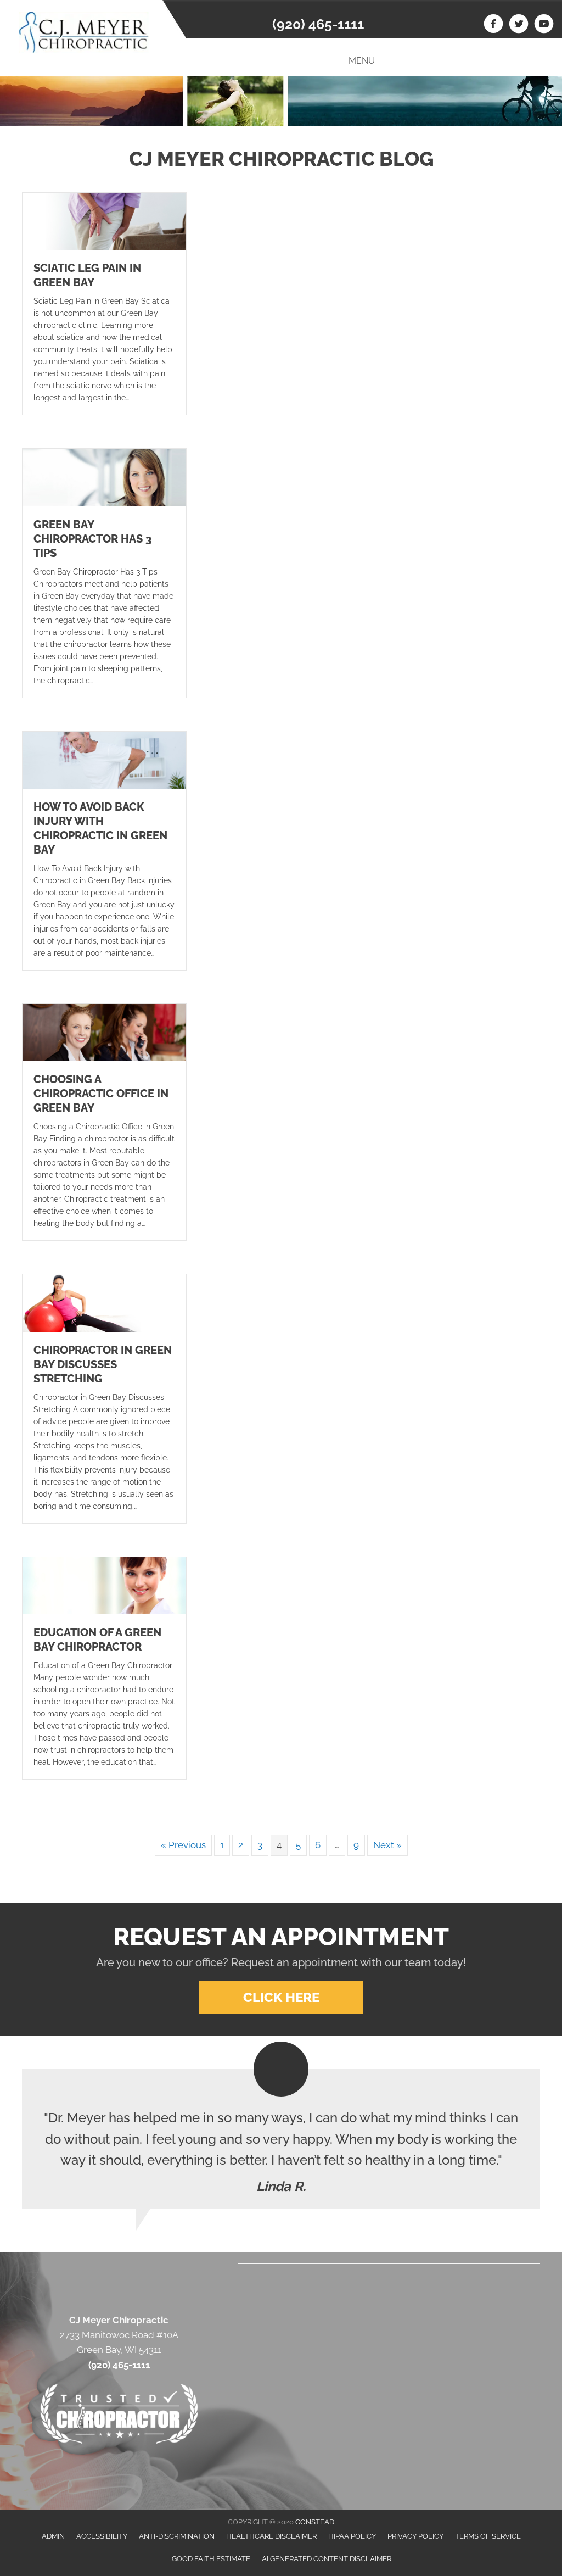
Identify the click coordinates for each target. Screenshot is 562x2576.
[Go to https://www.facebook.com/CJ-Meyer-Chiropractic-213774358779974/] (493, 25)
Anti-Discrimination (177, 2536)
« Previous (183, 1845)
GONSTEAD (315, 2522)
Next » (387, 1845)
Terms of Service (488, 2536)
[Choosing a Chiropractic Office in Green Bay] (104, 1032)
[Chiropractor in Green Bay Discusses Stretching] (104, 1302)
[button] (281, 1998)
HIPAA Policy (352, 2536)
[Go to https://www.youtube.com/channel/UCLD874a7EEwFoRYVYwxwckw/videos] (544, 25)
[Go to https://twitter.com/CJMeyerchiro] (519, 25)
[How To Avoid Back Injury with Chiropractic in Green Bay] (104, 759)
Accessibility (102, 2536)
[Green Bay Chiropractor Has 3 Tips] (104, 477)
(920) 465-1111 (318, 24)
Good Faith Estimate (211, 2559)
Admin (53, 2536)
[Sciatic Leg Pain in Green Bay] (104, 221)
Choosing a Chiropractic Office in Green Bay (101, 1094)
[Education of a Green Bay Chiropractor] (104, 1585)
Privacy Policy (415, 2536)
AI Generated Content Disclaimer (327, 2559)
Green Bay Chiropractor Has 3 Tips (92, 539)
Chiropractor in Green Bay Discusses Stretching (103, 1364)
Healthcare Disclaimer (271, 2536)
